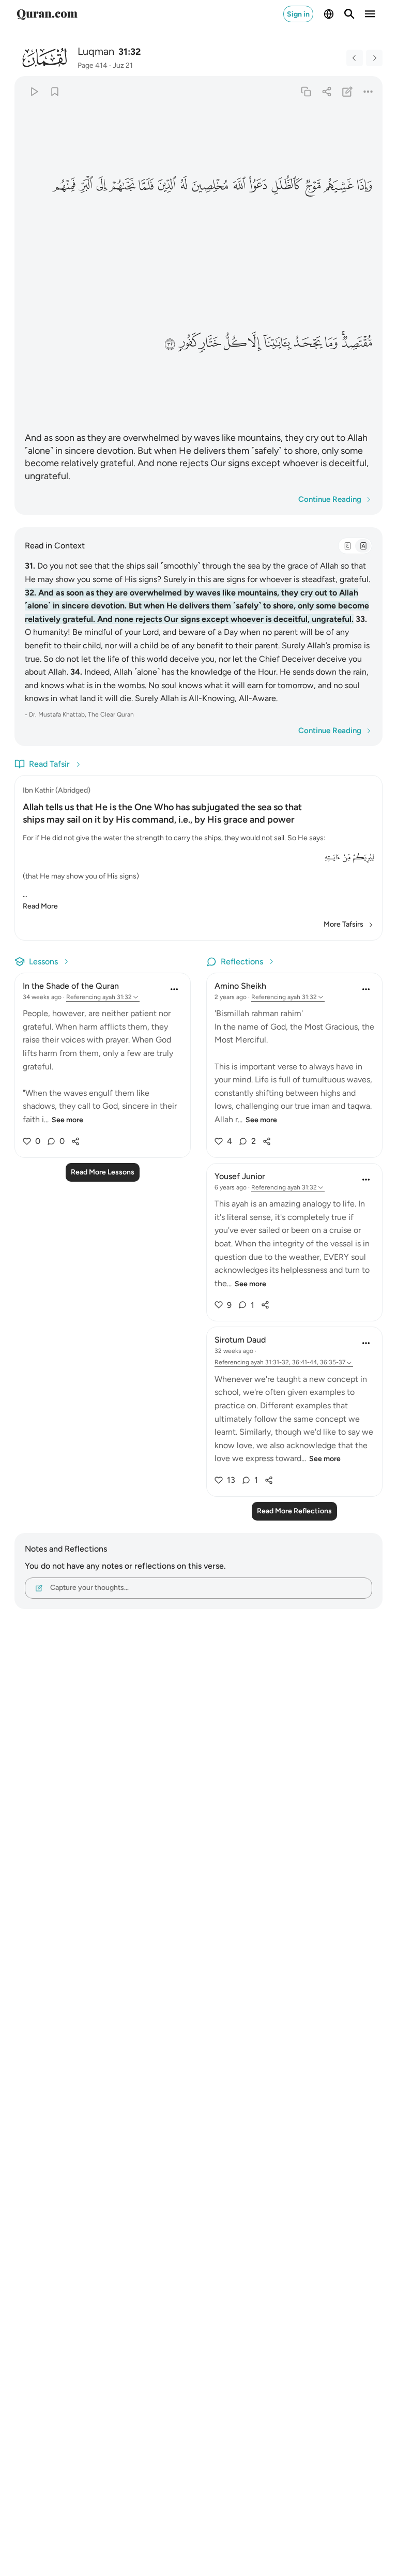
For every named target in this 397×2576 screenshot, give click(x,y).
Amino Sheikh (240, 986)
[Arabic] (347, 546)
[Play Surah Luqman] (34, 91)
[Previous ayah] (355, 58)
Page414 (93, 65)
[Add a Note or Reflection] (348, 91)
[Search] (349, 14)
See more (67, 1120)
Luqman (96, 51)
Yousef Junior (240, 1176)
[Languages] (329, 14)
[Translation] (363, 546)
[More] (368, 91)
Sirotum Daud (240, 1340)
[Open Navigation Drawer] (370, 14)
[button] (364, 186)
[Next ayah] (374, 58)
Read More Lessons (103, 1172)
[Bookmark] (55, 91)
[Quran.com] (47, 14)
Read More (40, 906)
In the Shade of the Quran (71, 986)
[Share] (326, 91)
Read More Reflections (294, 1511)
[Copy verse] (306, 91)
